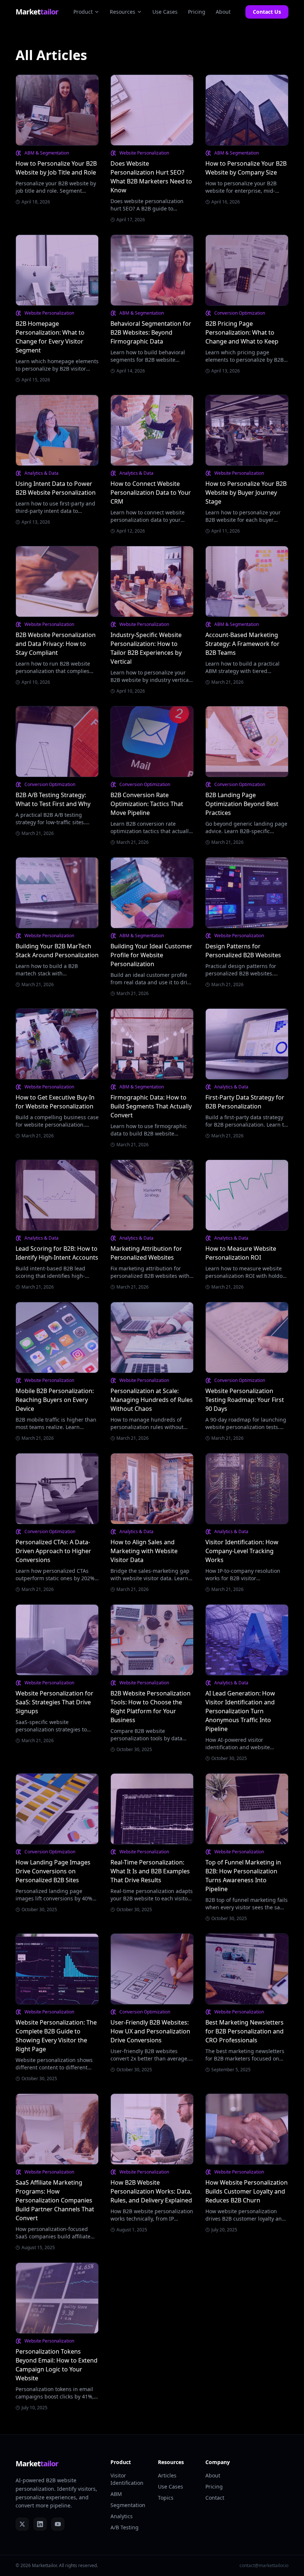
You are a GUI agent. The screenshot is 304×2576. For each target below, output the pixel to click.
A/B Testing (125, 2527)
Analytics (122, 2516)
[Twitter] (22, 2524)
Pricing (197, 12)
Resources (123, 12)
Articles (167, 2475)
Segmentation (128, 2505)
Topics (166, 2498)
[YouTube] (58, 2524)
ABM (116, 2494)
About (223, 12)
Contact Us (267, 12)
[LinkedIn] (40, 2524)
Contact (215, 2498)
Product (83, 12)
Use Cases (165, 12)
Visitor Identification (127, 2479)
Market (37, 12)
